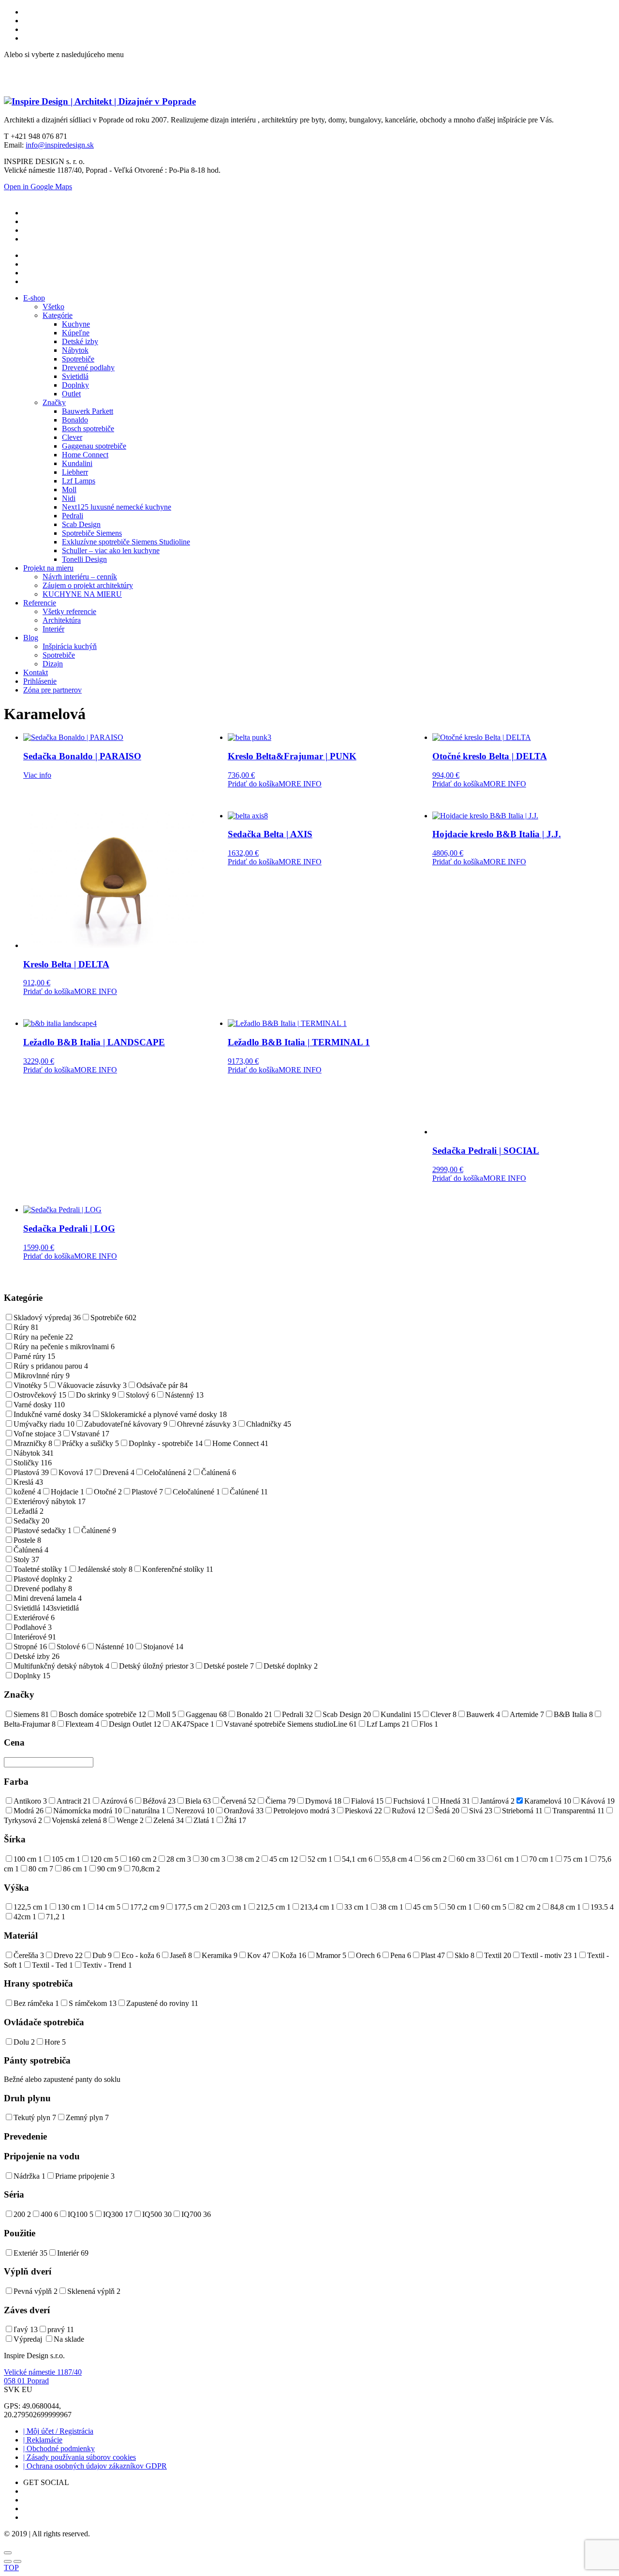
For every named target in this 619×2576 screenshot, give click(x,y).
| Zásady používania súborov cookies (80, 2457)
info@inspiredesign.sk (60, 145)
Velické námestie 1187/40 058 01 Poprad (43, 2376)
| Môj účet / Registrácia (58, 2431)
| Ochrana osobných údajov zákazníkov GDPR (95, 2466)
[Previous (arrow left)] (8, 2561)
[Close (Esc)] (8, 2553)
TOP (11, 2568)
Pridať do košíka (253, 784)
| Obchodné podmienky (59, 2448)
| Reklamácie (43, 2440)
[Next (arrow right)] (17, 2561)
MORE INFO (300, 784)
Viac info (37, 775)
